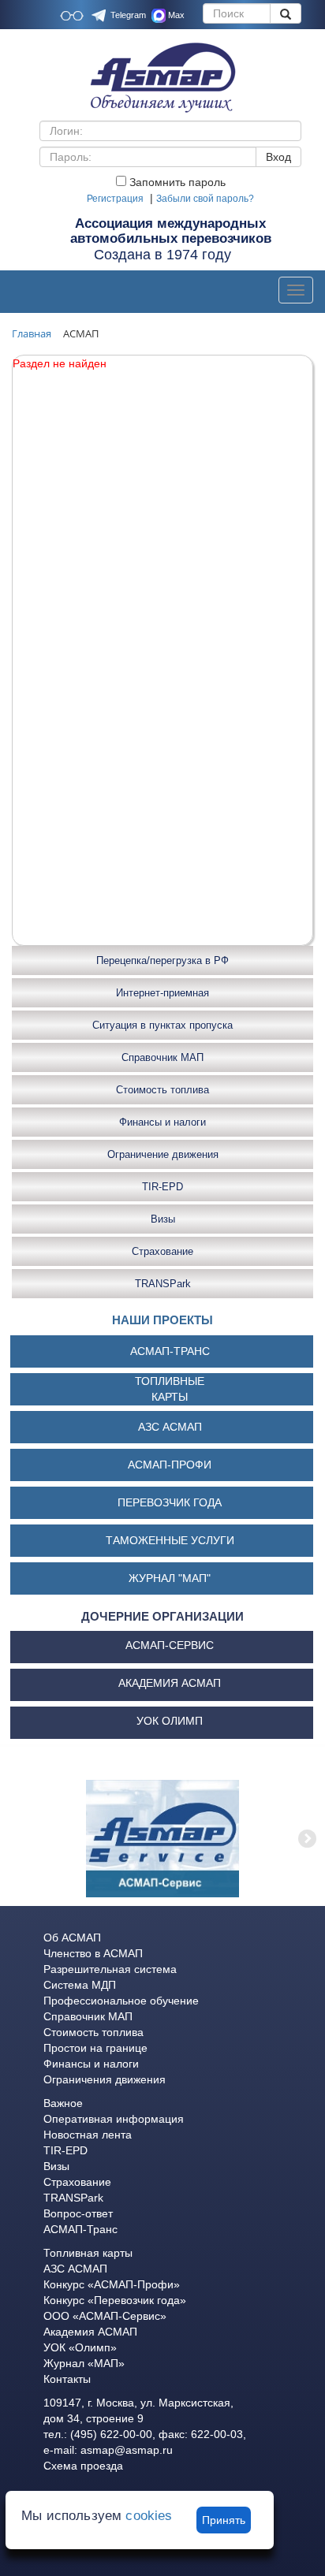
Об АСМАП (72, 1938)
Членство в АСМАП (93, 1953)
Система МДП (80, 1985)
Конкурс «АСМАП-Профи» (112, 2284)
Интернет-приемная (162, 993)
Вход (278, 157)
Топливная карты (88, 2253)
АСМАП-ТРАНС (170, 1351)
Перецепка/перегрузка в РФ (162, 960)
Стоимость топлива (162, 1090)
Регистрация (115, 199)
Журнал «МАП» (84, 2363)
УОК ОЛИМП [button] (170, 1721)
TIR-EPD (162, 1187)
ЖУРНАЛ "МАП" (170, 1578)
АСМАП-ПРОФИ (170, 1465)
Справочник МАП (162, 1057)
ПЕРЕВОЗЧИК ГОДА (170, 1502)
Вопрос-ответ (78, 2213)
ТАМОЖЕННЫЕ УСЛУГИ (170, 1540)
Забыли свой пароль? (205, 199)
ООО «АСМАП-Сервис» (105, 2316)
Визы (163, 1219)
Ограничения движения (105, 2079)
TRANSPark (163, 1284)
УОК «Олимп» (80, 2347)
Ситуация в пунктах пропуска (162, 1025)
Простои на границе (95, 2048)
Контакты (67, 2379)
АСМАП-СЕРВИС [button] (170, 1645)
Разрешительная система (110, 1969)
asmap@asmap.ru (127, 2450)
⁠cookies (149, 2516)
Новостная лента (88, 2135)
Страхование (162, 1251)
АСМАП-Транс (80, 2229)
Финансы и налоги (162, 1122)
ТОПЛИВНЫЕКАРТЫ (170, 1389)
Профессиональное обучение (121, 2001)
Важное (63, 2103)
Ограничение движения (163, 1154)
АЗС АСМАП (170, 1427)
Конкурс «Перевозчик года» (115, 2300)
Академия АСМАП (90, 2332)
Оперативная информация (114, 2119)
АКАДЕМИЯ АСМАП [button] (170, 1683)
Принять (224, 2520)
